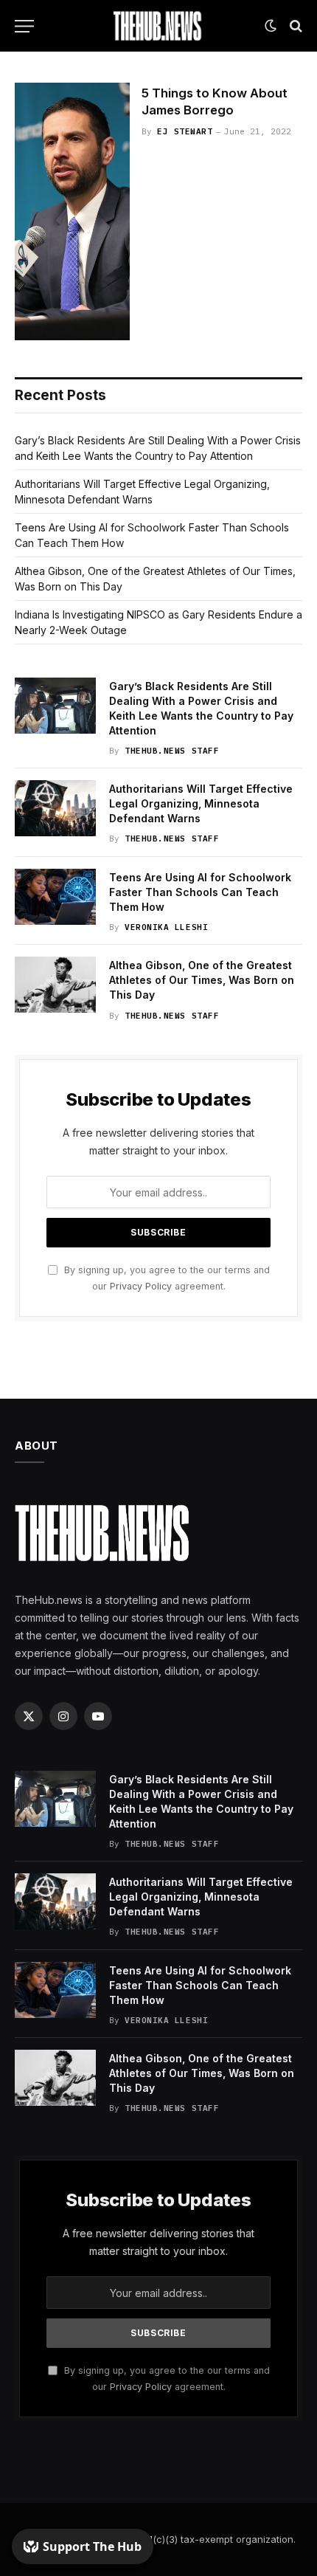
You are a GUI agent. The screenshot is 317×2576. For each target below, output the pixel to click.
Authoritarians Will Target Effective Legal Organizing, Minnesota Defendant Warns (201, 803)
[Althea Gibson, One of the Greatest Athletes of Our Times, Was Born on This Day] (55, 985)
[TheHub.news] (158, 26)
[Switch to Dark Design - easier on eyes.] (271, 26)
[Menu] (24, 26)
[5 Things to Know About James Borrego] (72, 211)
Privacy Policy (141, 1286)
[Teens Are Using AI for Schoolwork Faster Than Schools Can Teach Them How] (55, 897)
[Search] (295, 26)
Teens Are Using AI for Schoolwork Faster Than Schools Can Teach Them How (200, 892)
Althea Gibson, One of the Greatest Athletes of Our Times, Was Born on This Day (202, 980)
